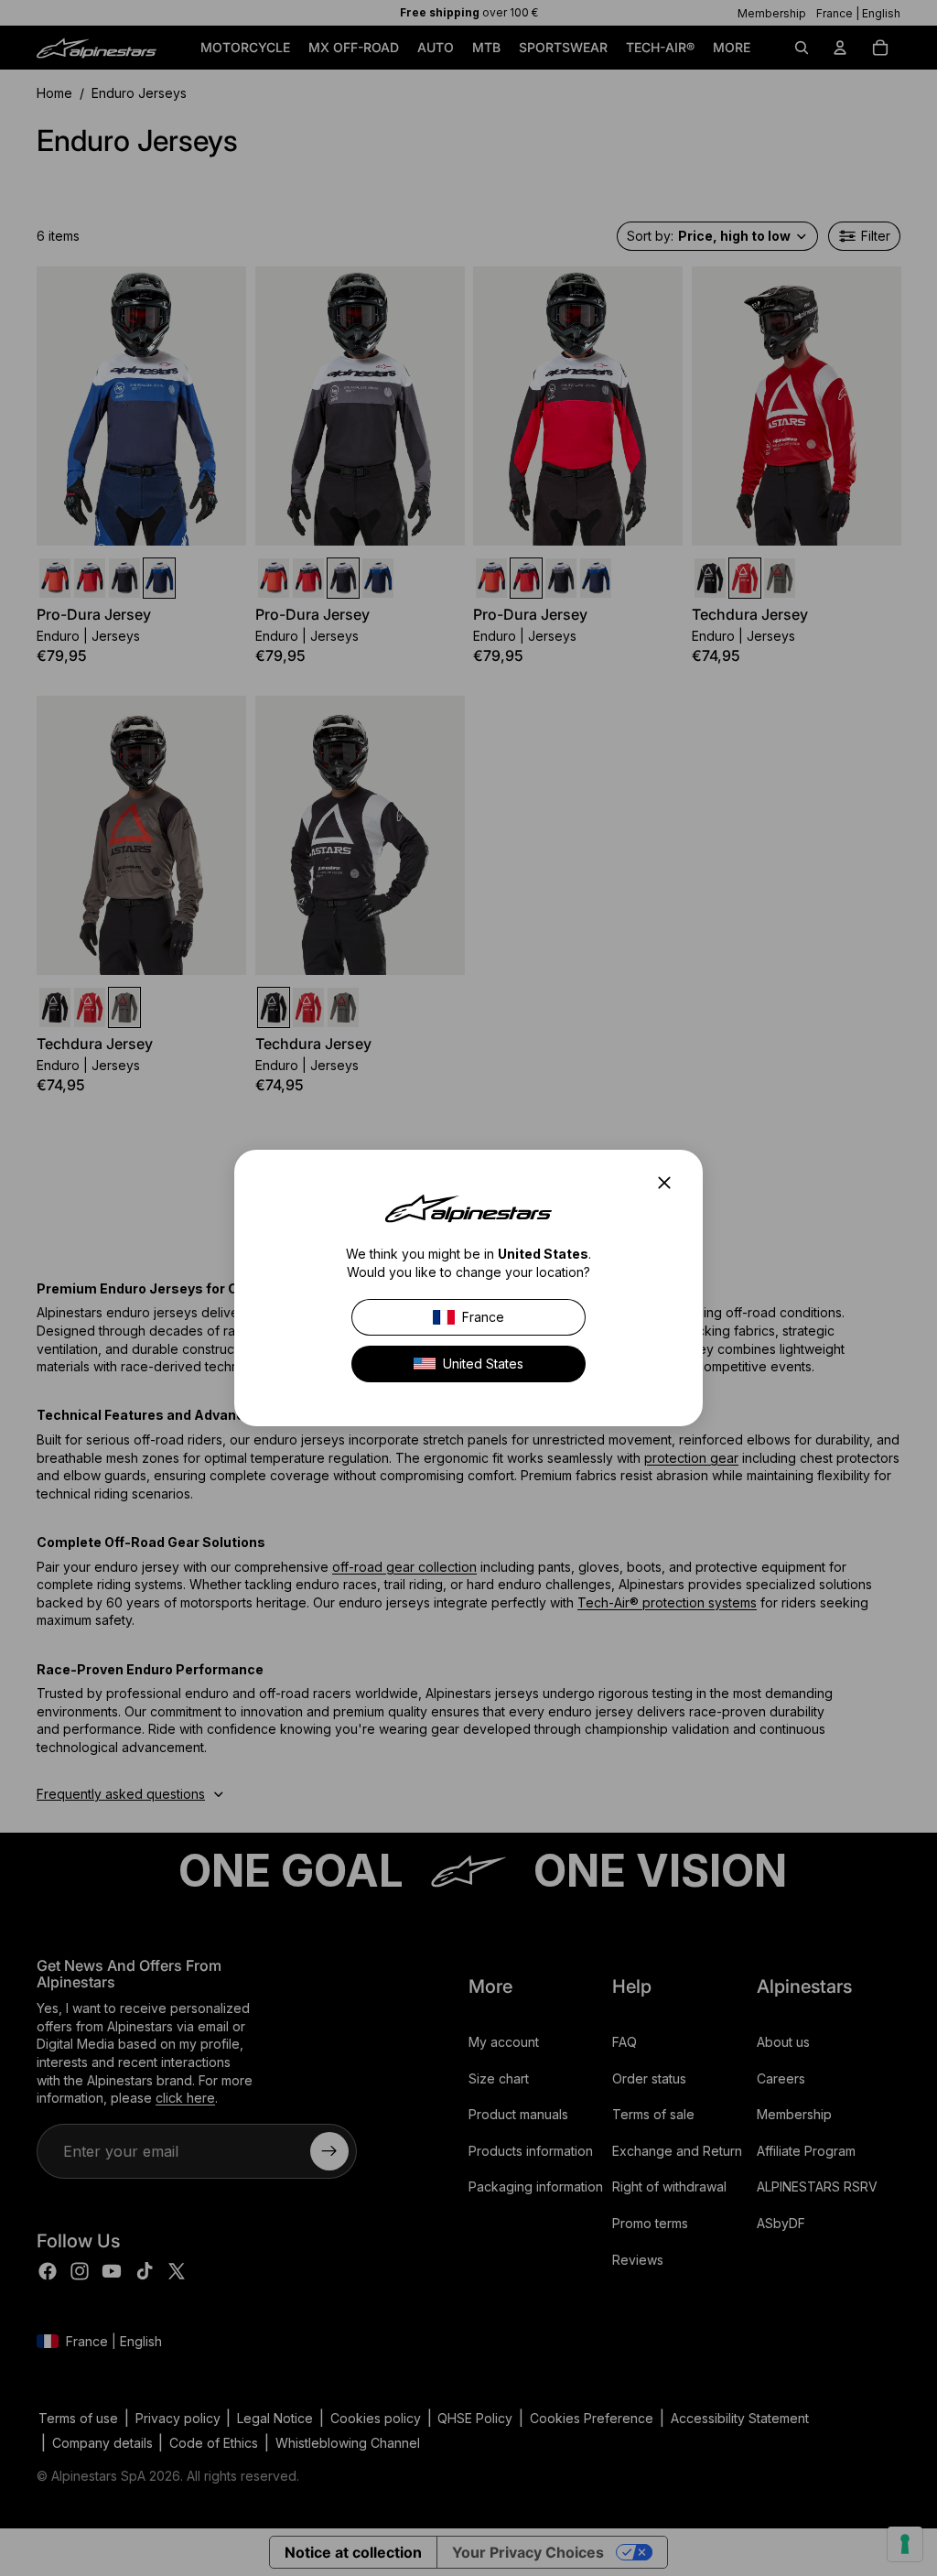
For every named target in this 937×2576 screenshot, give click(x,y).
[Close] (670, 1183)
